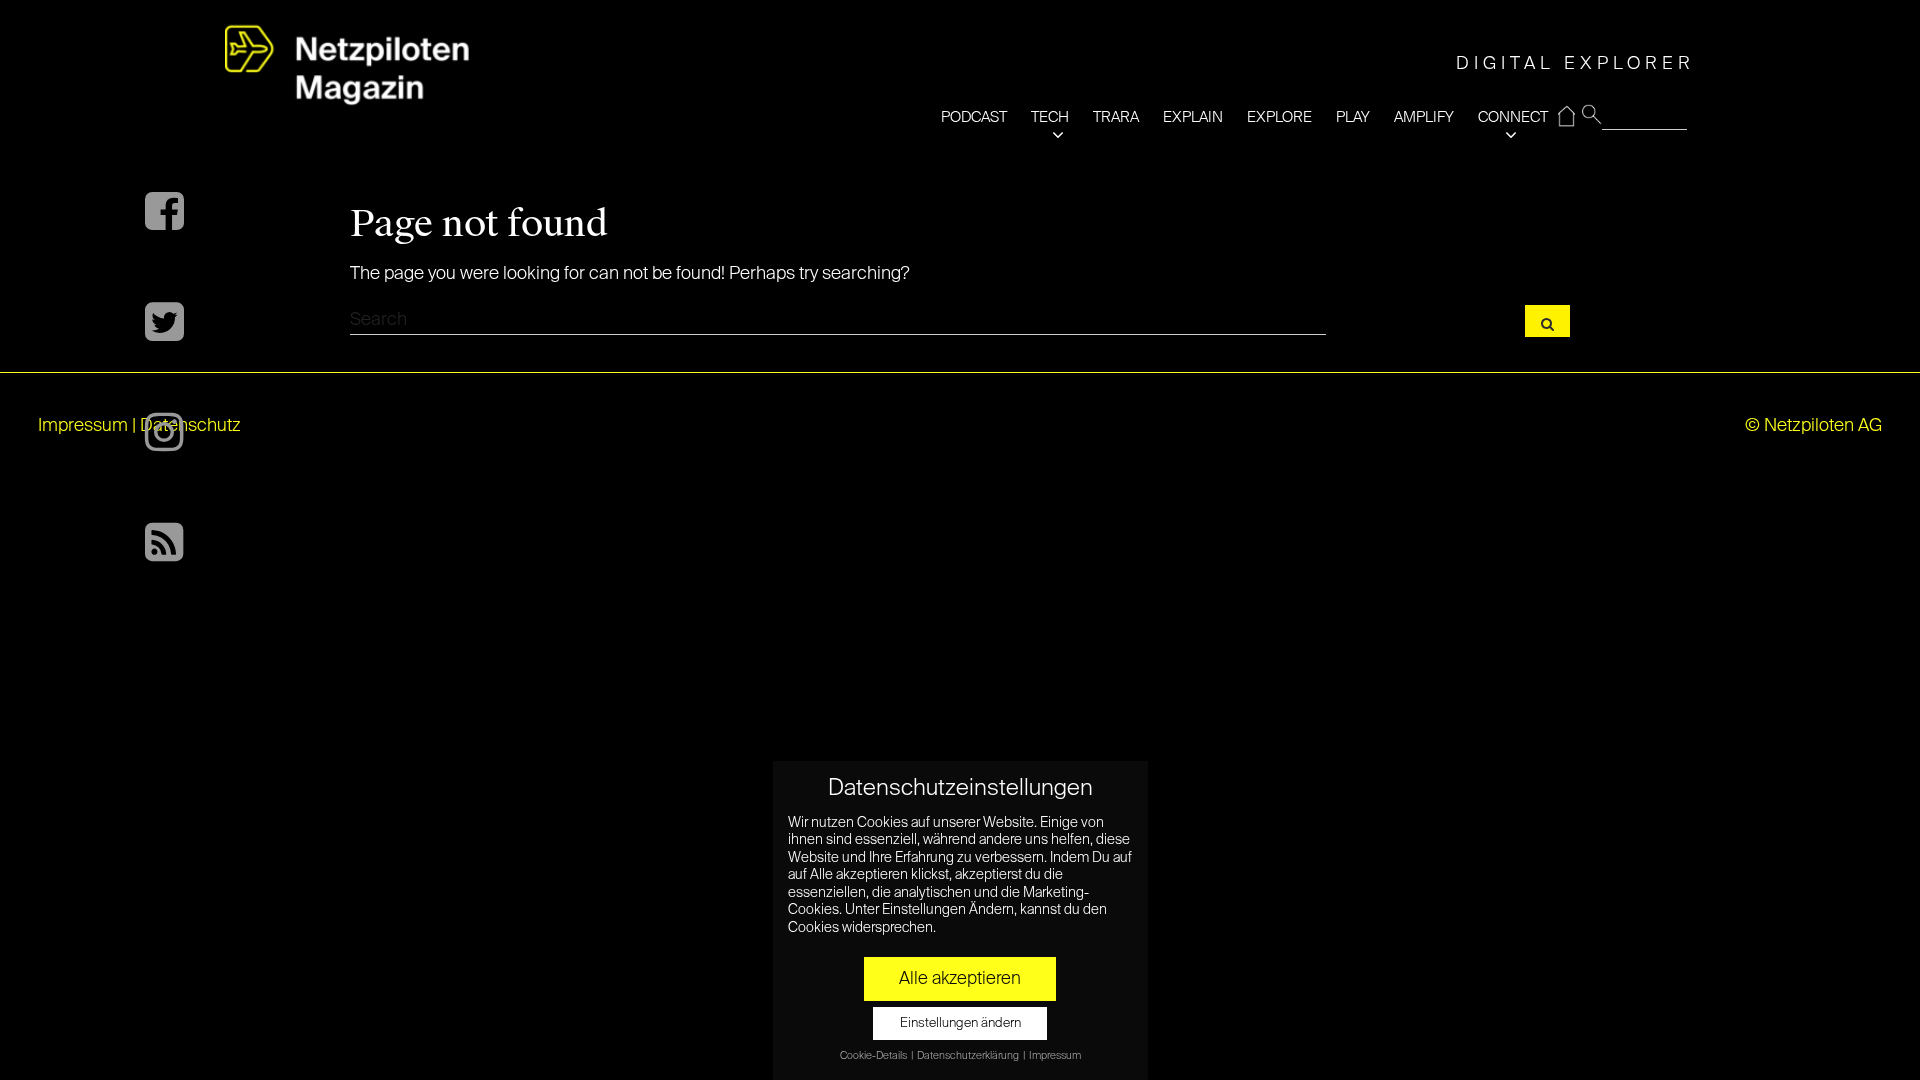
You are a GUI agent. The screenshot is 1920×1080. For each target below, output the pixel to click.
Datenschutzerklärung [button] (969, 1056)
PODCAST (974, 117)
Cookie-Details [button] (874, 1056)
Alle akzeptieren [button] (960, 979)
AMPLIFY (1424, 117)
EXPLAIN (1193, 117)
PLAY (1353, 117)
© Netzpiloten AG (1813, 426)
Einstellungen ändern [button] (960, 1023)
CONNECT (1513, 117)
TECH (1050, 117)
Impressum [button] (1055, 1056)
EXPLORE (1279, 117)
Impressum (83, 426)
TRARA (1116, 117)
